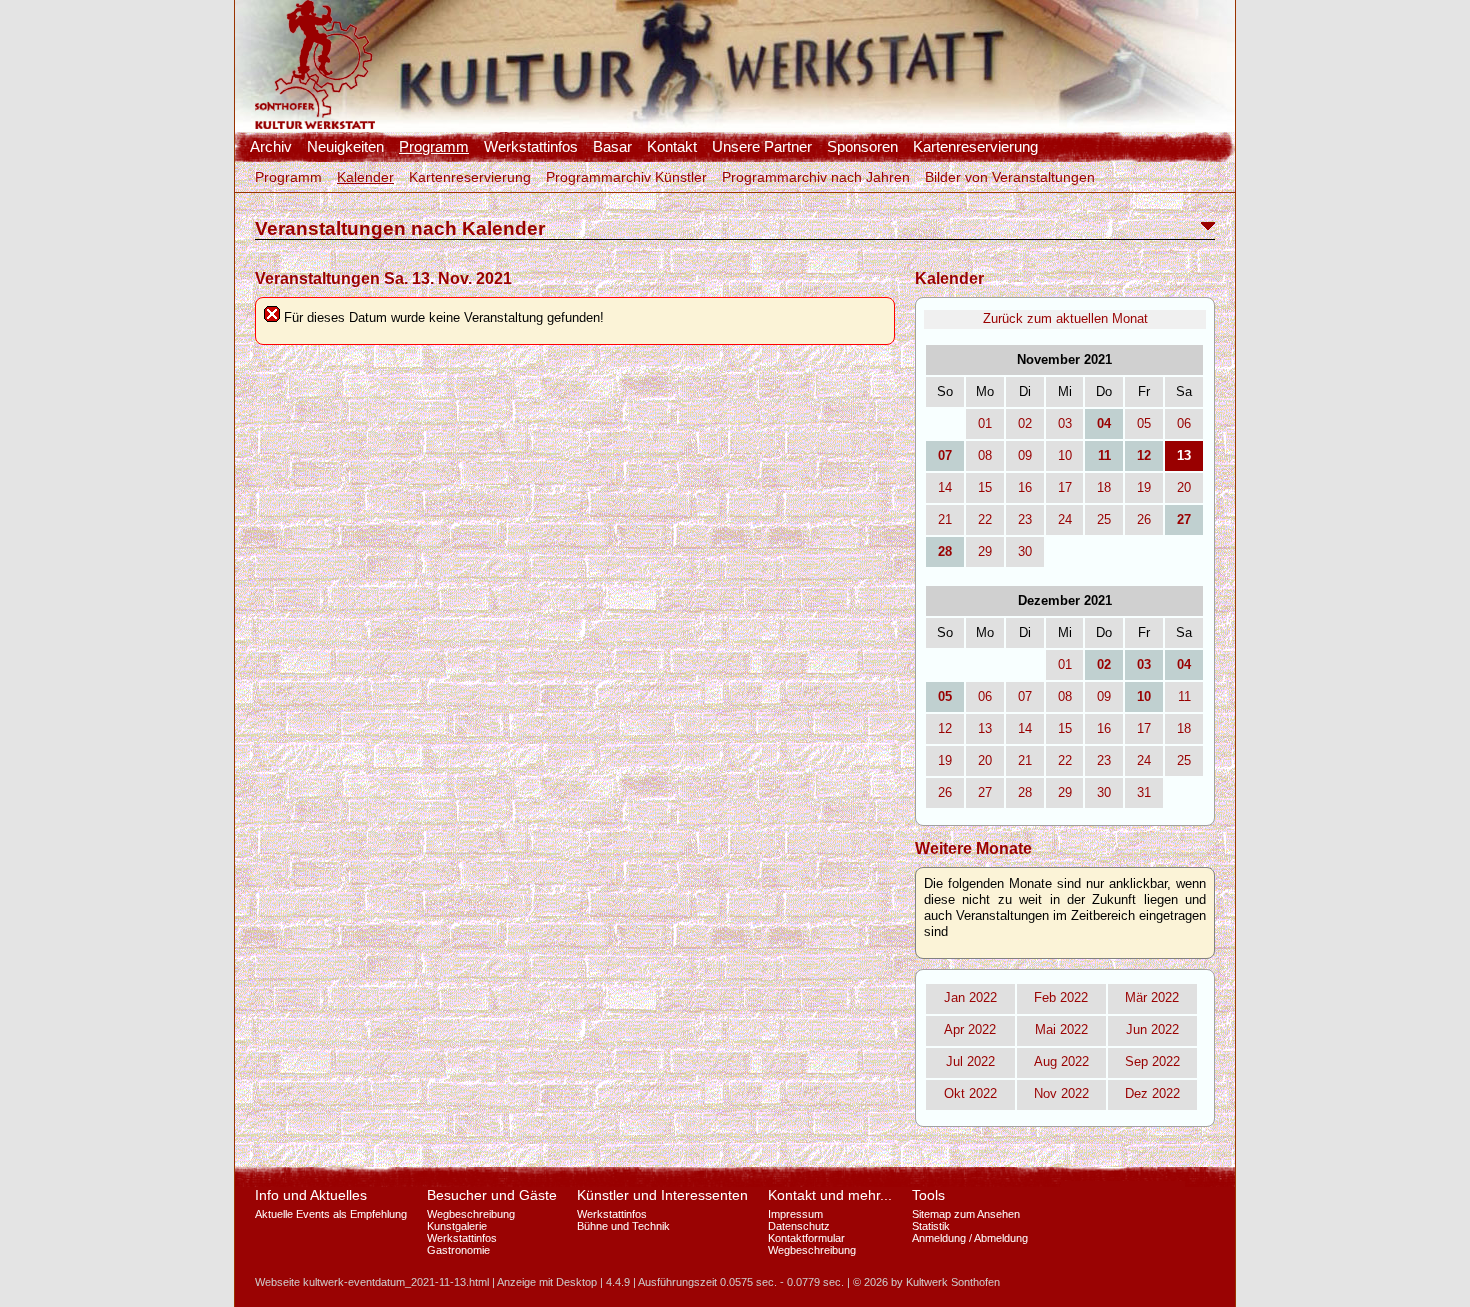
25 (1104, 519)
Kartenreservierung (975, 147)
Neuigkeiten (345, 147)
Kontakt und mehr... (830, 1195)
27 (985, 792)
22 (985, 519)
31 (1144, 792)
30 (1025, 551)
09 (1025, 455)
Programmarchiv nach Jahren (816, 177)
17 (1065, 487)
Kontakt (672, 147)
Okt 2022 (970, 1093)
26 (1144, 519)
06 (1184, 423)
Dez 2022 (1152, 1093)
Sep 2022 (1152, 1061)
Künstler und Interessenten (662, 1195)
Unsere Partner (762, 147)
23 (1025, 519)
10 (1065, 455)
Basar (612, 147)
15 (985, 487)
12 (945, 728)
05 (1144, 423)
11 (1184, 696)
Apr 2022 (970, 1029)
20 (1184, 487)
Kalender (365, 177)
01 (985, 423)
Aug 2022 (1061, 1061)
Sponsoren (862, 147)
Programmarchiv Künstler (626, 177)
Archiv (271, 147)
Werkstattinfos (531, 147)
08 (985, 455)
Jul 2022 (970, 1061)
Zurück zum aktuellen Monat (1065, 318)
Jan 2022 (970, 997)
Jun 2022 (1152, 1029)
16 (1025, 487)
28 (1025, 792)
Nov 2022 (1061, 1093)
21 (945, 519)
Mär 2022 (1152, 997)
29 (985, 551)
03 (1065, 423)
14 (945, 487)
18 (1104, 487)
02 (1025, 423)
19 (1144, 487)
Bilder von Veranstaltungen (1010, 177)
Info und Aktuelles (311, 1195)
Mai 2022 (1061, 1029)
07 (1025, 696)
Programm (434, 147)
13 (985, 728)
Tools (928, 1195)
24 (1065, 519)
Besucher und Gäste (492, 1195)
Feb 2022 (1061, 997)
